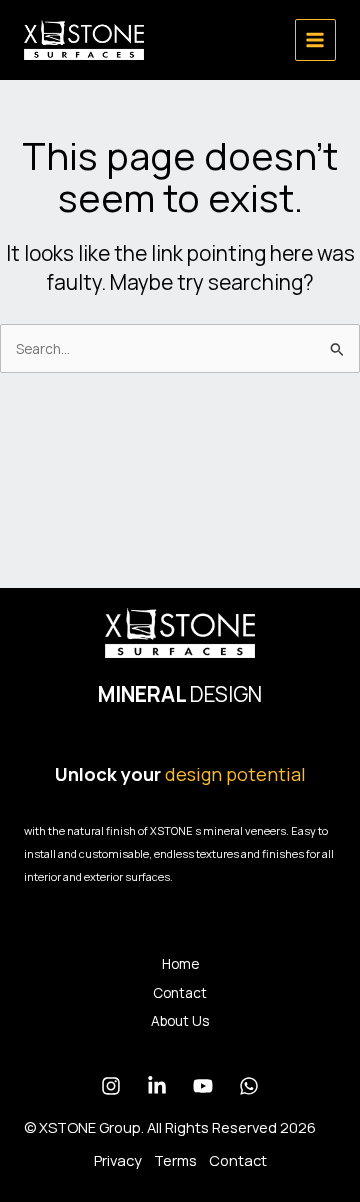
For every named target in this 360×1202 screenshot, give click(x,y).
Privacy (118, 1160)
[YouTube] (203, 1086)
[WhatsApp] (249, 1086)
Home (180, 963)
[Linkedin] (157, 1086)
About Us (180, 1020)
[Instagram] (111, 1086)
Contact (180, 992)
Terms (175, 1160)
